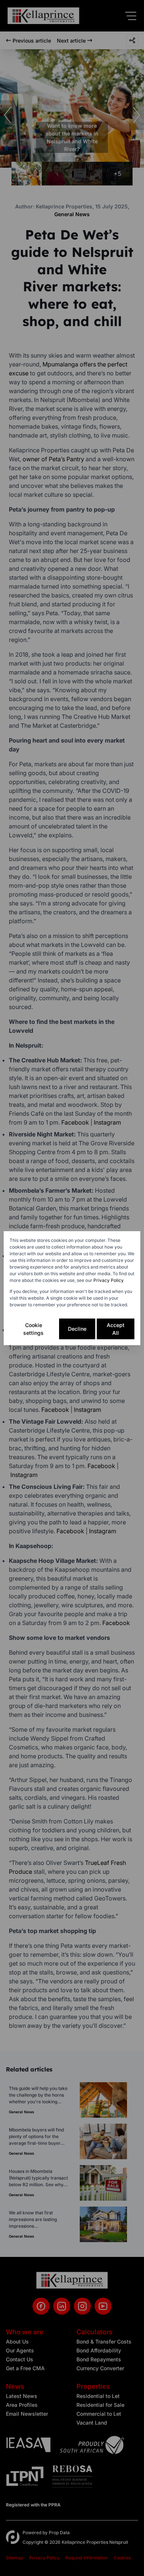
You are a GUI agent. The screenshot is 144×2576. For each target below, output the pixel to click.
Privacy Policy (109, 1280)
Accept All (116, 1329)
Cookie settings (33, 1329)
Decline (77, 1329)
